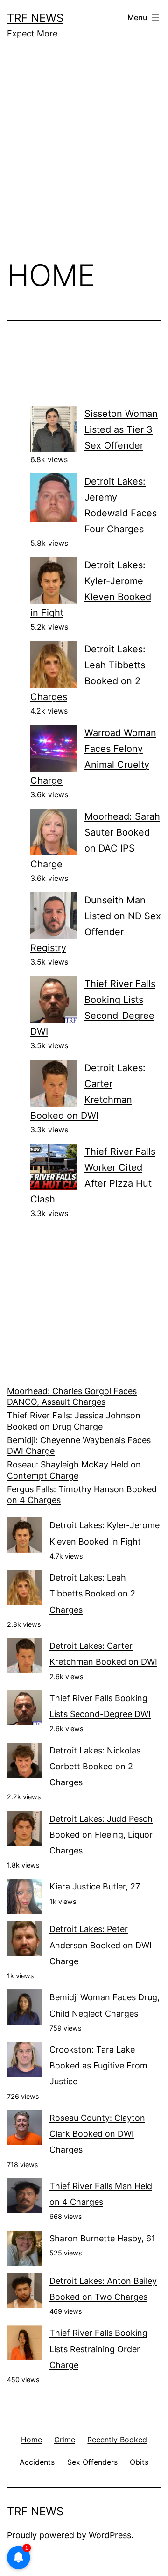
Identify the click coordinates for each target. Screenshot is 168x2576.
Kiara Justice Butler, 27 (95, 1886)
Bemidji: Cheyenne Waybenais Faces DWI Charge (79, 1445)
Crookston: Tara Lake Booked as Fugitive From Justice (98, 2065)
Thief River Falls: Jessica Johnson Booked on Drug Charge (74, 1421)
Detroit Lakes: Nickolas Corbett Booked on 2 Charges (95, 1766)
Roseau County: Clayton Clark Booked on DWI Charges (97, 2134)
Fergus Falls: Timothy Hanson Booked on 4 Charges (82, 1495)
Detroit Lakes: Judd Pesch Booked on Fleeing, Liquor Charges (101, 1835)
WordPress (110, 2535)
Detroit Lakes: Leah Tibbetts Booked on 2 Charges (92, 1593)
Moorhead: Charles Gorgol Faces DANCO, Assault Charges (72, 1396)
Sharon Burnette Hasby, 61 (102, 2238)
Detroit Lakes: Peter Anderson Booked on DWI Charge (101, 1945)
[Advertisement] (84, 156)
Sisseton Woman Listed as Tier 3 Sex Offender (121, 429)
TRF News (35, 18)
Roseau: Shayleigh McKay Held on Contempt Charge (74, 1470)
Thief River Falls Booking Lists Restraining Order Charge (98, 2349)
